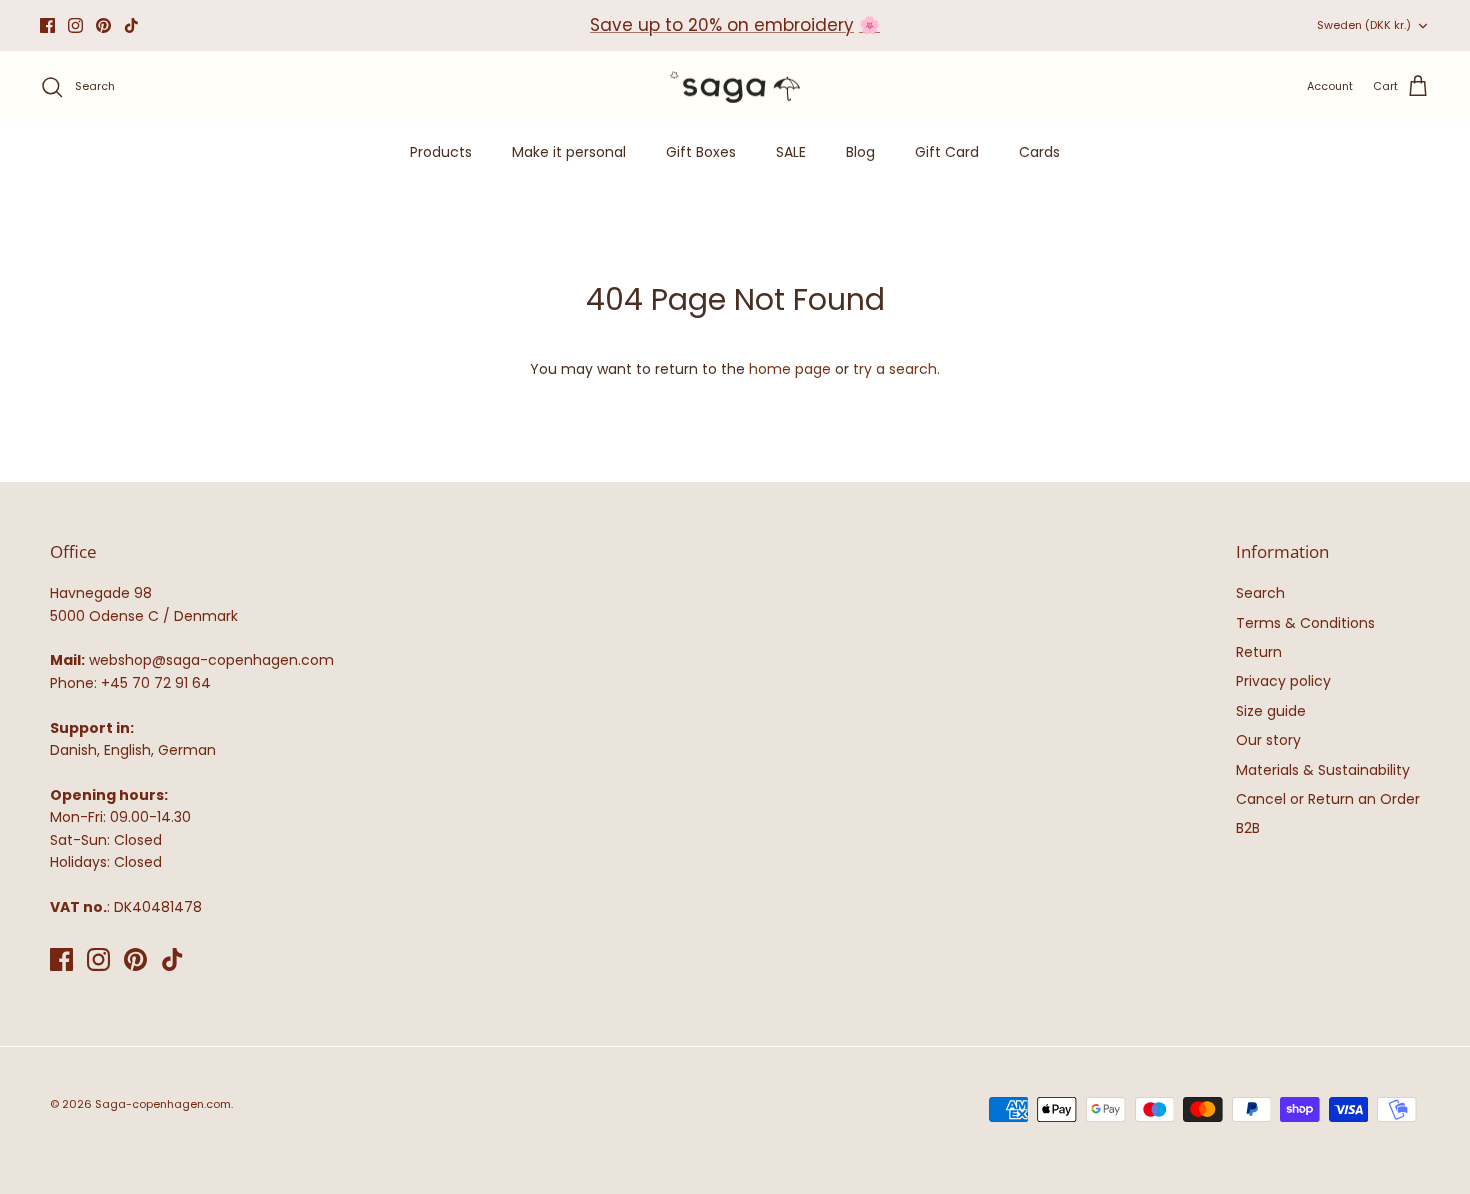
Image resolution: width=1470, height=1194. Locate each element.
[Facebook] (47, 25)
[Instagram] (75, 25)
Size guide (1271, 711)
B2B (1248, 828)
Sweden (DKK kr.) (1364, 25)
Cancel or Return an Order (1328, 799)
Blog (860, 152)
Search (1260, 593)
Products (441, 152)
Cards (1039, 152)
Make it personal (569, 152)
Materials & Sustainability (1323, 770)
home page (790, 369)
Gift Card (947, 152)
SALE (791, 152)
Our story (1268, 740)
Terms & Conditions (1305, 623)
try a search (895, 369)
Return (1259, 652)
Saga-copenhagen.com (163, 1104)
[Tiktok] (131, 25)
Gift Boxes (701, 152)
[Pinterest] (103, 25)
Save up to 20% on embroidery (722, 25)
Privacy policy (1283, 681)
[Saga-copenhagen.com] (735, 87)
